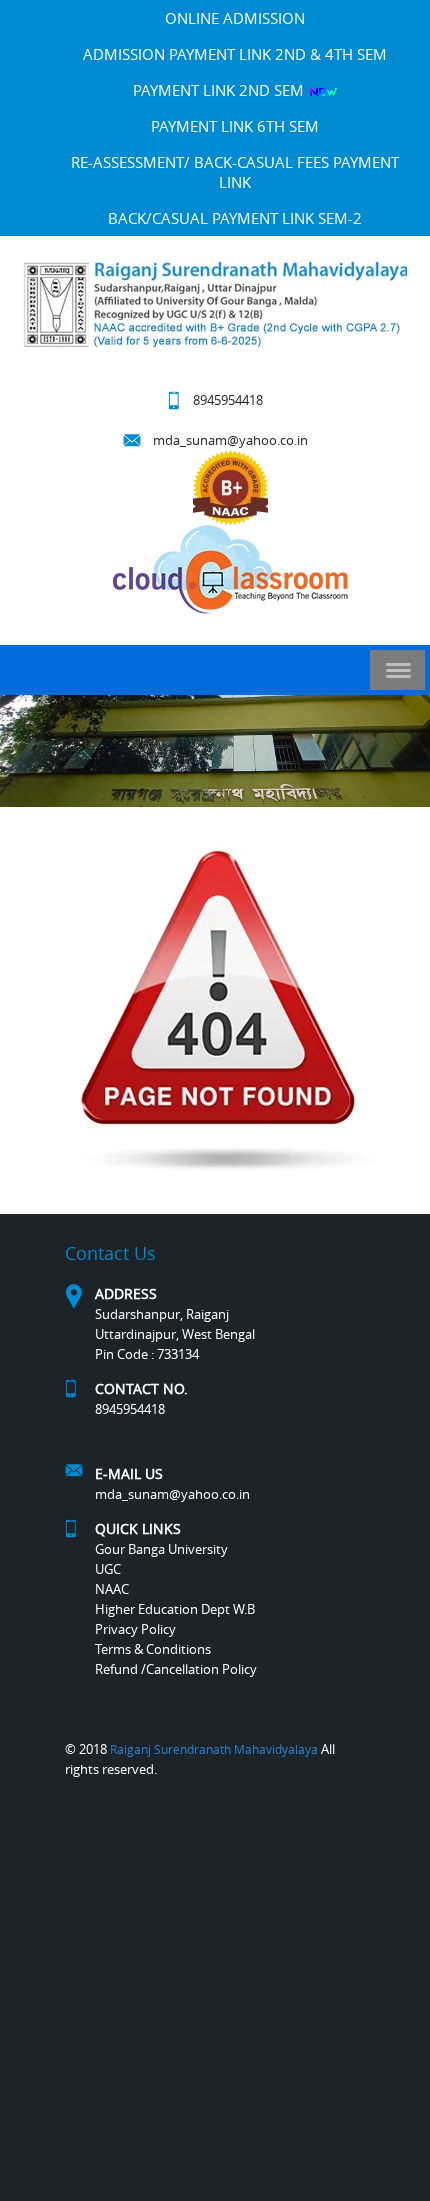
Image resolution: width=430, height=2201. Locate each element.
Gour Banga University (161, 1549)
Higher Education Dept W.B (175, 1609)
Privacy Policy (135, 1629)
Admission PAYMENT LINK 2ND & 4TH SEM (235, 54)
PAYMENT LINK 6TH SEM (235, 126)
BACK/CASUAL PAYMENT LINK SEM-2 (235, 218)
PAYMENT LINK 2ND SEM (220, 90)
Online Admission (235, 18)
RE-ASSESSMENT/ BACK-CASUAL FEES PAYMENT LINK (235, 172)
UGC (108, 1569)
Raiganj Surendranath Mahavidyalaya (214, 1749)
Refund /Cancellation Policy (176, 1669)
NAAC (112, 1589)
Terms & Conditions (153, 1649)
